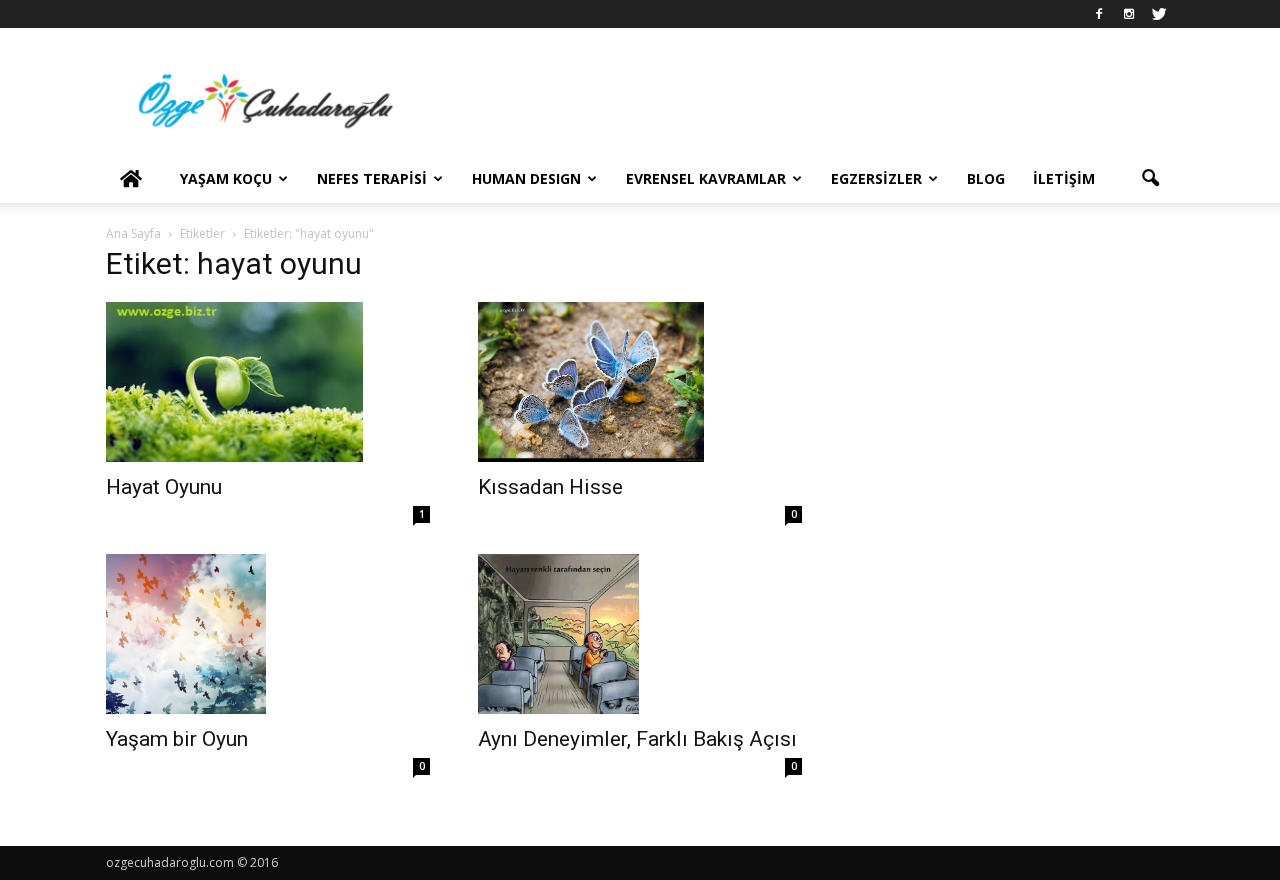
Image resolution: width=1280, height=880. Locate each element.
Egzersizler (876, 178)
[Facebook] (1099, 14)
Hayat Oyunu (164, 487)
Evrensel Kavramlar (706, 178)
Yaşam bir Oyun (177, 739)
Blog (986, 178)
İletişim (1064, 178)
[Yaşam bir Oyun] (268, 634)
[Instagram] (1129, 14)
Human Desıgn (526, 178)
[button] (1150, 179)
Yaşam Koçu (226, 178)
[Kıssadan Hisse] (640, 382)
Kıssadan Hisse (550, 487)
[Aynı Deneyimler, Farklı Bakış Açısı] (640, 634)
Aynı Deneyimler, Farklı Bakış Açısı (637, 739)
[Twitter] (1159, 14)
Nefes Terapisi (372, 178)
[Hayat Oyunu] (268, 382)
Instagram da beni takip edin (1024, 320)
